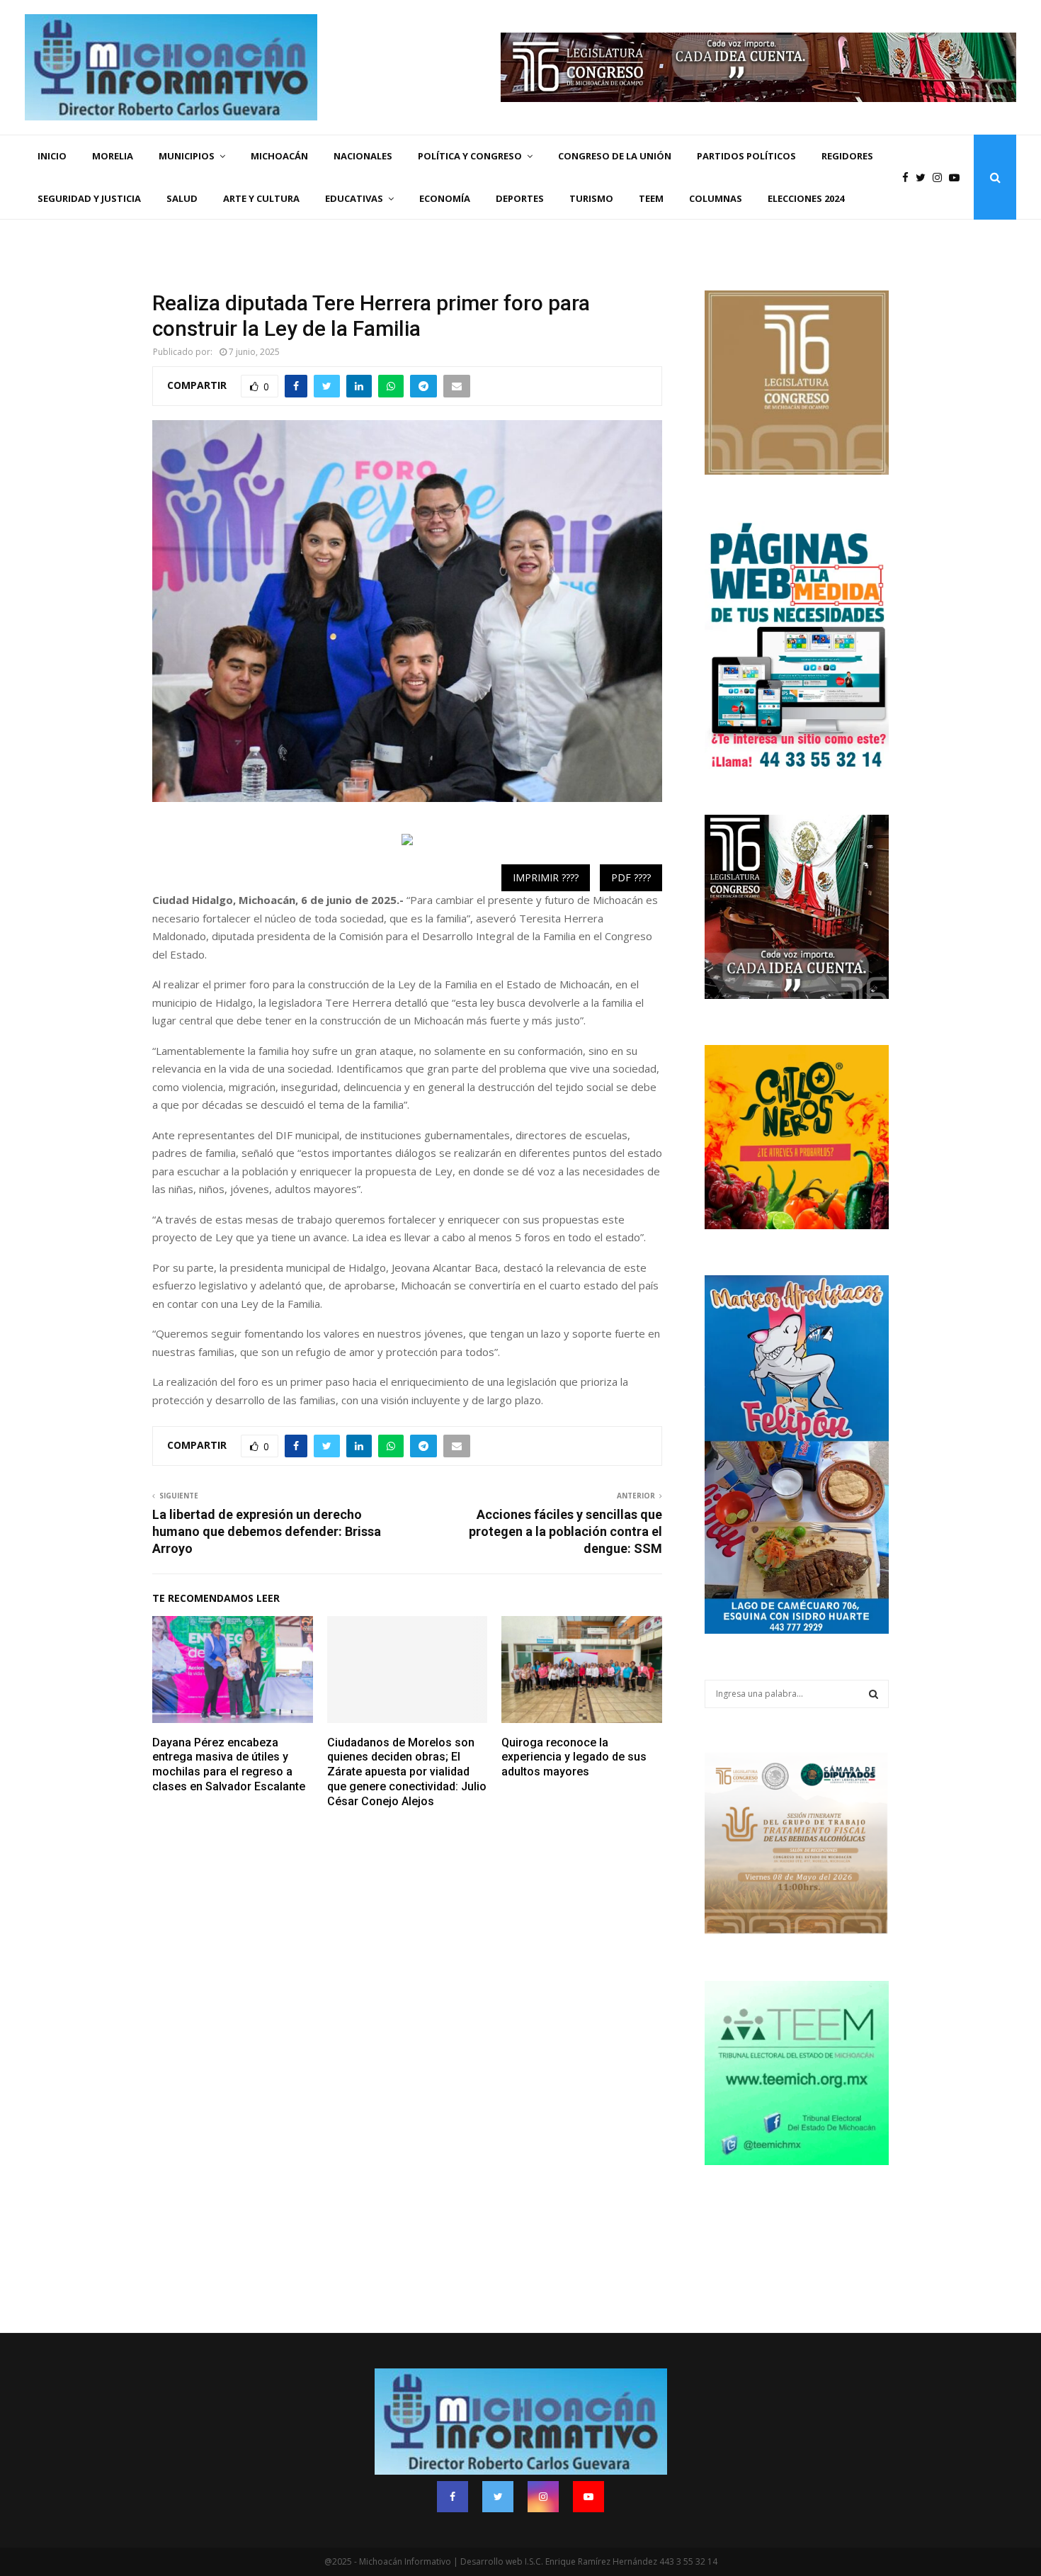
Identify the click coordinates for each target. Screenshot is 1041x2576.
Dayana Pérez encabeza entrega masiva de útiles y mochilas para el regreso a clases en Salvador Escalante (229, 1764)
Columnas (716, 198)
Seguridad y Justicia (89, 198)
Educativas (354, 198)
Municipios (187, 156)
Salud (182, 198)
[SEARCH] (874, 1694)
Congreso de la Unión (615, 156)
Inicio (52, 156)
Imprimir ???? (546, 877)
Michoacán (279, 156)
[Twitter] (924, 177)
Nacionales (363, 156)
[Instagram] (941, 177)
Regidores (847, 156)
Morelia (113, 156)
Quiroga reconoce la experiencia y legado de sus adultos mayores (574, 1757)
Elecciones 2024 (806, 198)
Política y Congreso (470, 156)
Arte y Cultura (261, 198)
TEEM (651, 198)
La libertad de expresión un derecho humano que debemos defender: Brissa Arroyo (267, 1531)
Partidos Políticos (746, 156)
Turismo (591, 198)
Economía (445, 198)
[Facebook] (909, 177)
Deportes (520, 198)
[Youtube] (958, 177)
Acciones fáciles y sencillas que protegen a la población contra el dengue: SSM (565, 1531)
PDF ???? (631, 877)
